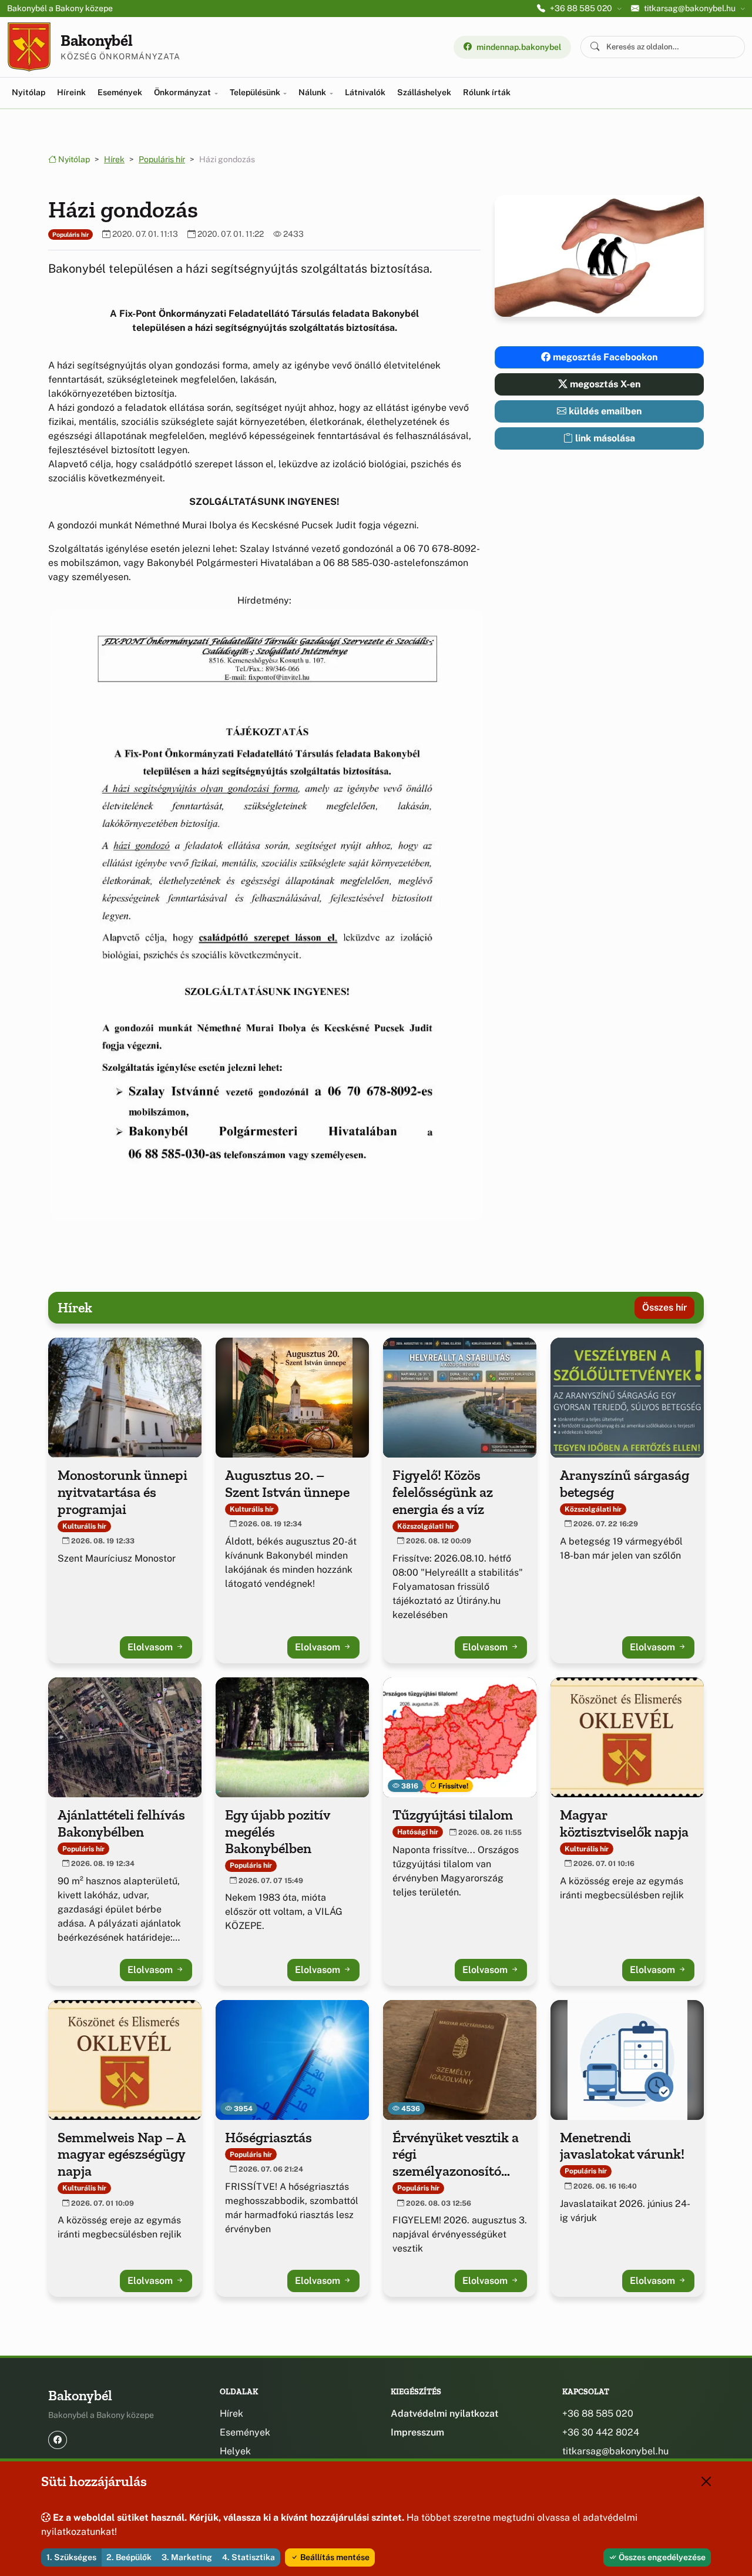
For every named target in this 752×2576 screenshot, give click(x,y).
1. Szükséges (71, 2557)
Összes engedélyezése (661, 2557)
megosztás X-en (604, 384)
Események (120, 92)
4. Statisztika (249, 2557)
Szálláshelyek (424, 92)
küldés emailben (604, 411)
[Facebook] (58, 2440)
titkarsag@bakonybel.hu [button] (690, 8)
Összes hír (664, 1307)
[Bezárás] (706, 2481)
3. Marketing (187, 2557)
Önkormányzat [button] (183, 92)
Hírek (114, 159)
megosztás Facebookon (604, 357)
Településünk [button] (256, 92)
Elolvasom (151, 1647)
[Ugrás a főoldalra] (29, 47)
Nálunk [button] (313, 92)
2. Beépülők (129, 2557)
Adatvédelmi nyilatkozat (444, 2413)
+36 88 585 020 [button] (581, 8)
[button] (264, 916)
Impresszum (417, 2432)
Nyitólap (28, 92)
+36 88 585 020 (598, 2413)
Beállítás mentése (334, 2557)
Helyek (235, 2451)
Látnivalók (365, 92)
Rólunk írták (487, 92)
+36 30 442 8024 (601, 2432)
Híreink (71, 92)
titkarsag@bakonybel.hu (615, 2451)
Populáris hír (162, 159)
